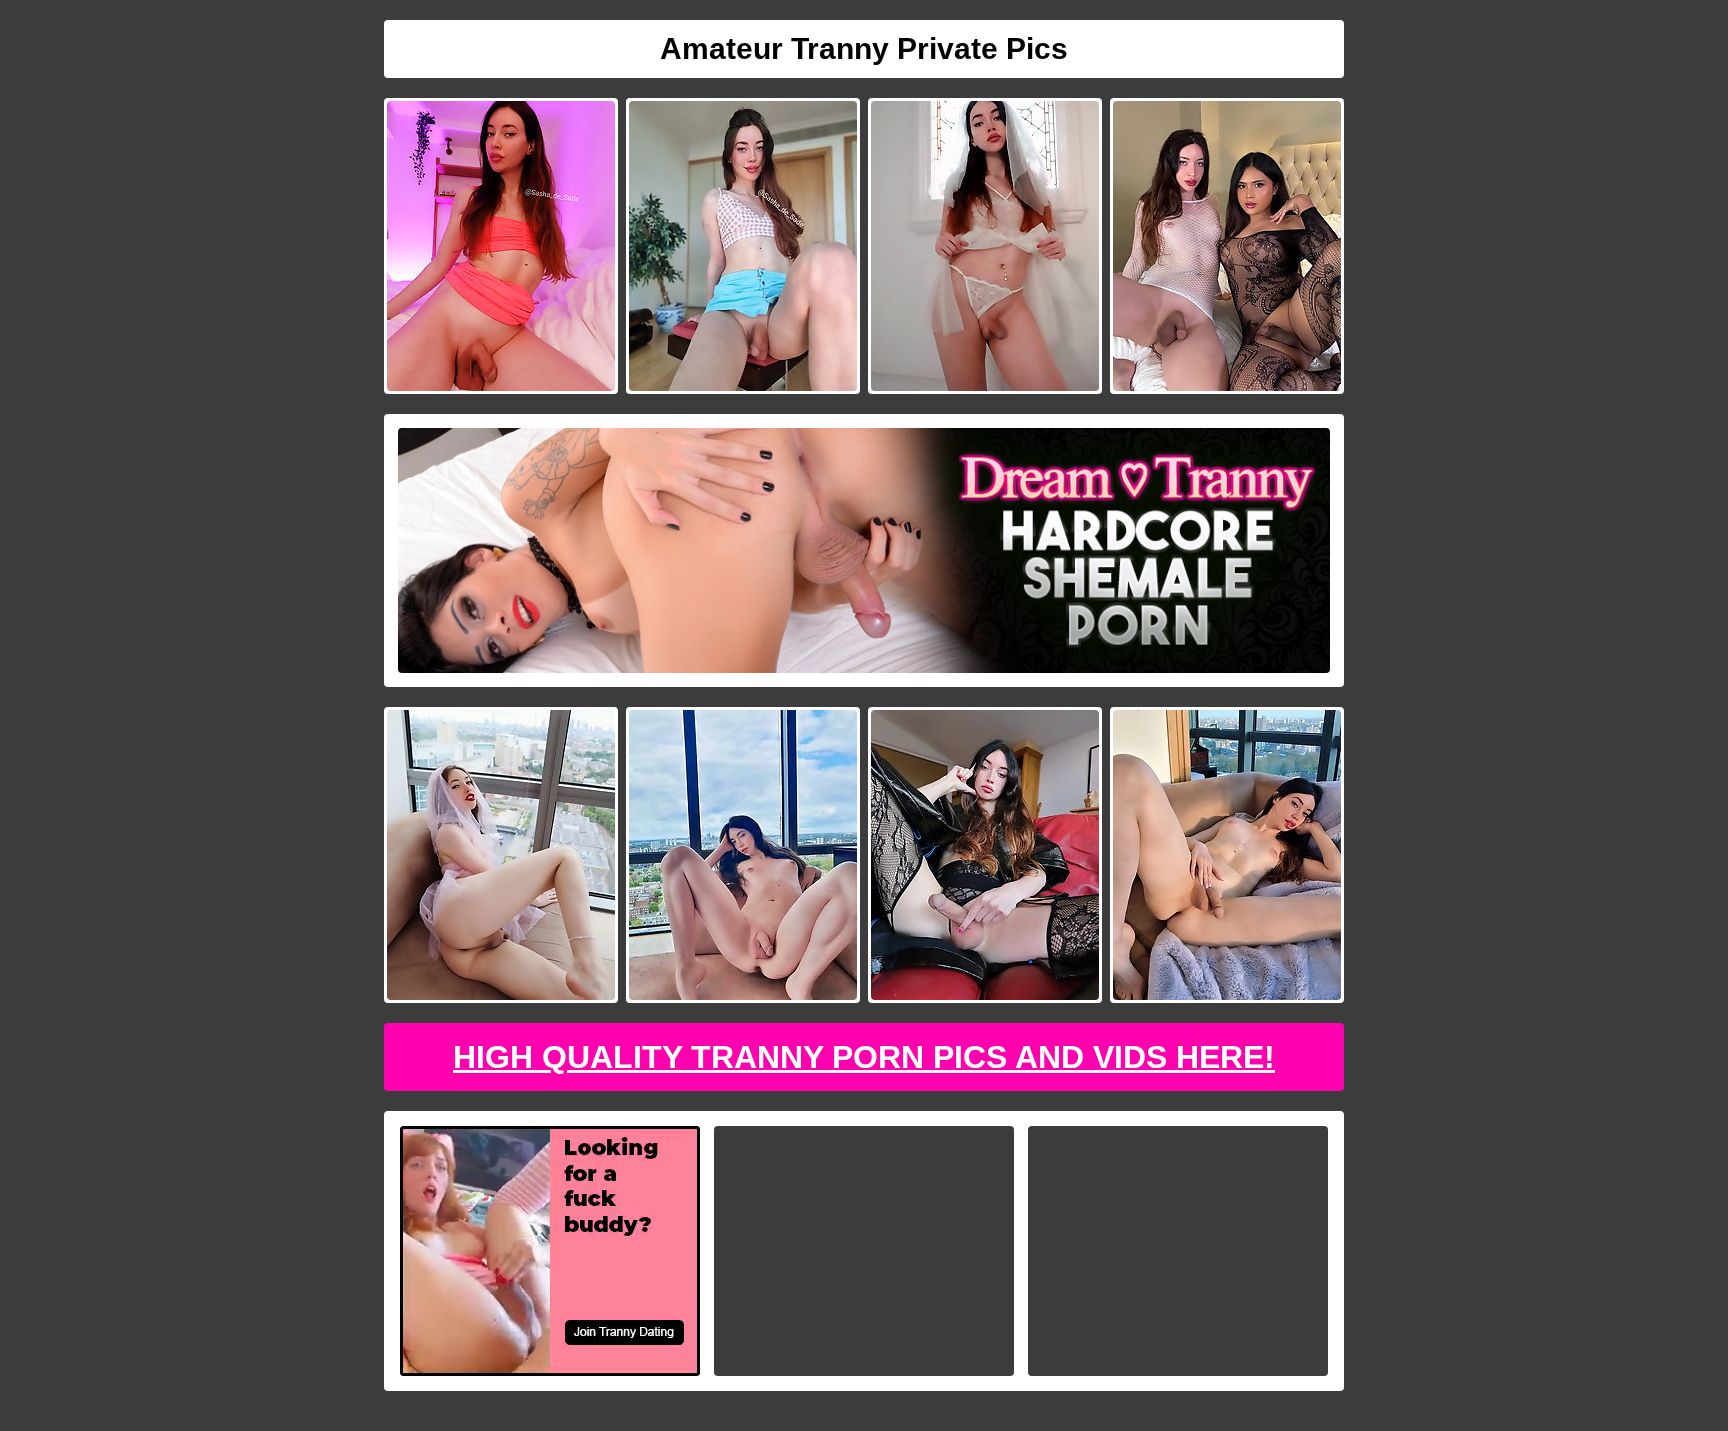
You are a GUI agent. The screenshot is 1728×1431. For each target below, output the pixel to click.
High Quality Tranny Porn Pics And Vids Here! (864, 1057)
